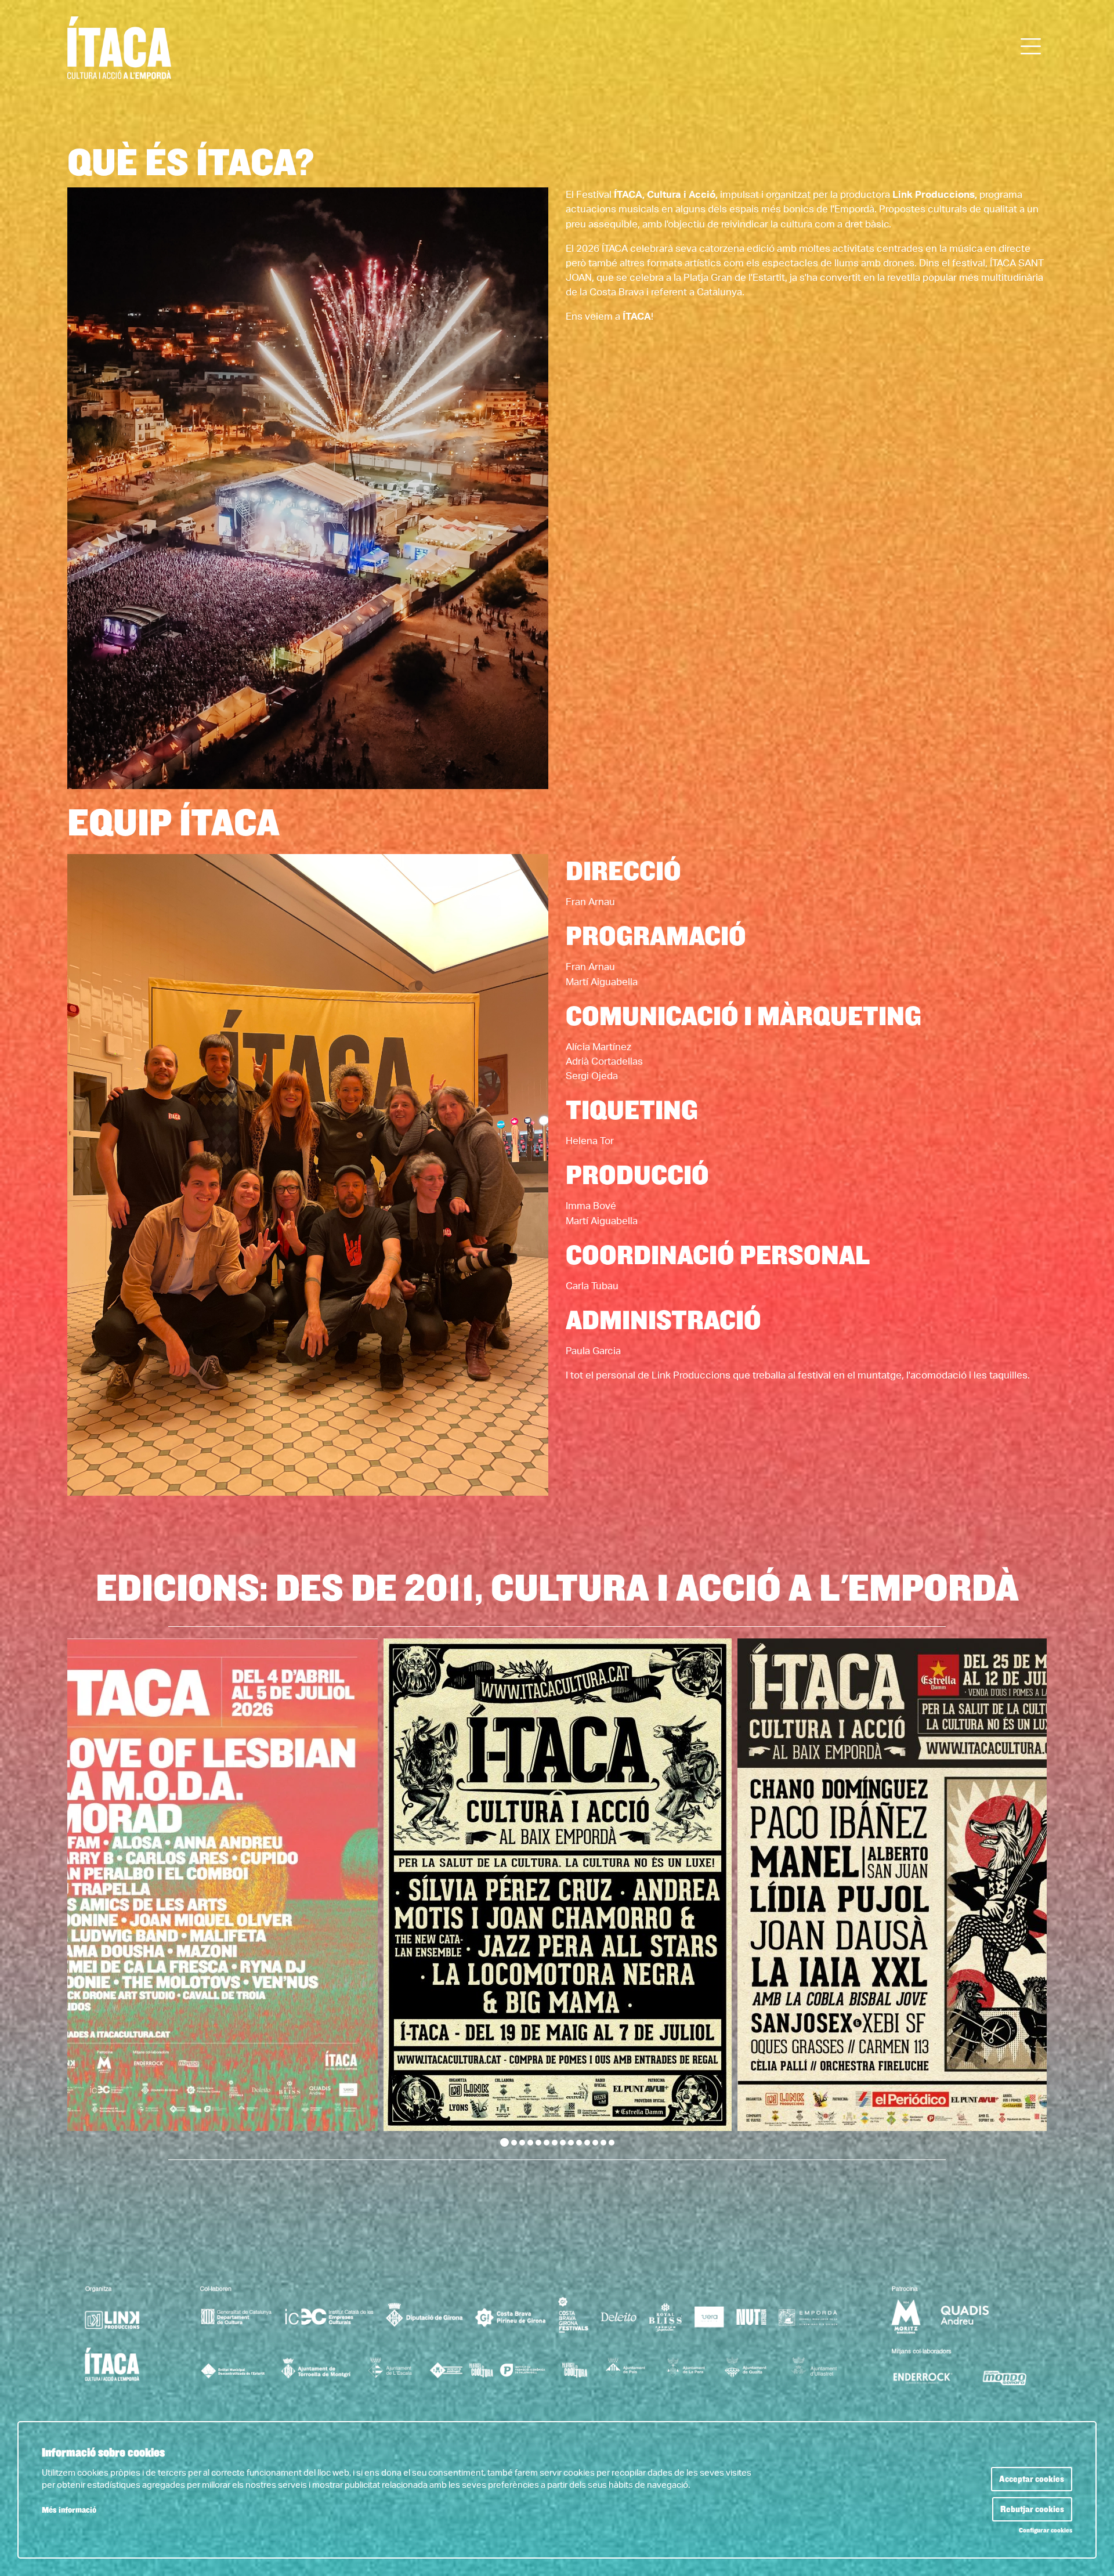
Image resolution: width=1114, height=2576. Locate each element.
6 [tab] (547, 2143)
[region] (557, 1893)
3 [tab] (522, 2143)
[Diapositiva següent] (1030, 1893)
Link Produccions (934, 195)
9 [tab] (571, 2143)
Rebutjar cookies (1032, 2509)
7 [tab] (555, 2143)
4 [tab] (530, 2143)
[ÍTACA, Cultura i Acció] (225, 53)
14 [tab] (612, 2143)
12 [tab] (595, 2143)
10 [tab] (579, 2143)
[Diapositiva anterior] (84, 1893)
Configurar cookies (1046, 2531)
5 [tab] (538, 2143)
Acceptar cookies (1032, 2479)
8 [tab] (563, 2143)
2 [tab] (514, 2143)
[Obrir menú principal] (1031, 47)
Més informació (69, 2510)
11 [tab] (587, 2143)
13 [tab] (603, 2143)
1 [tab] (504, 2142)
